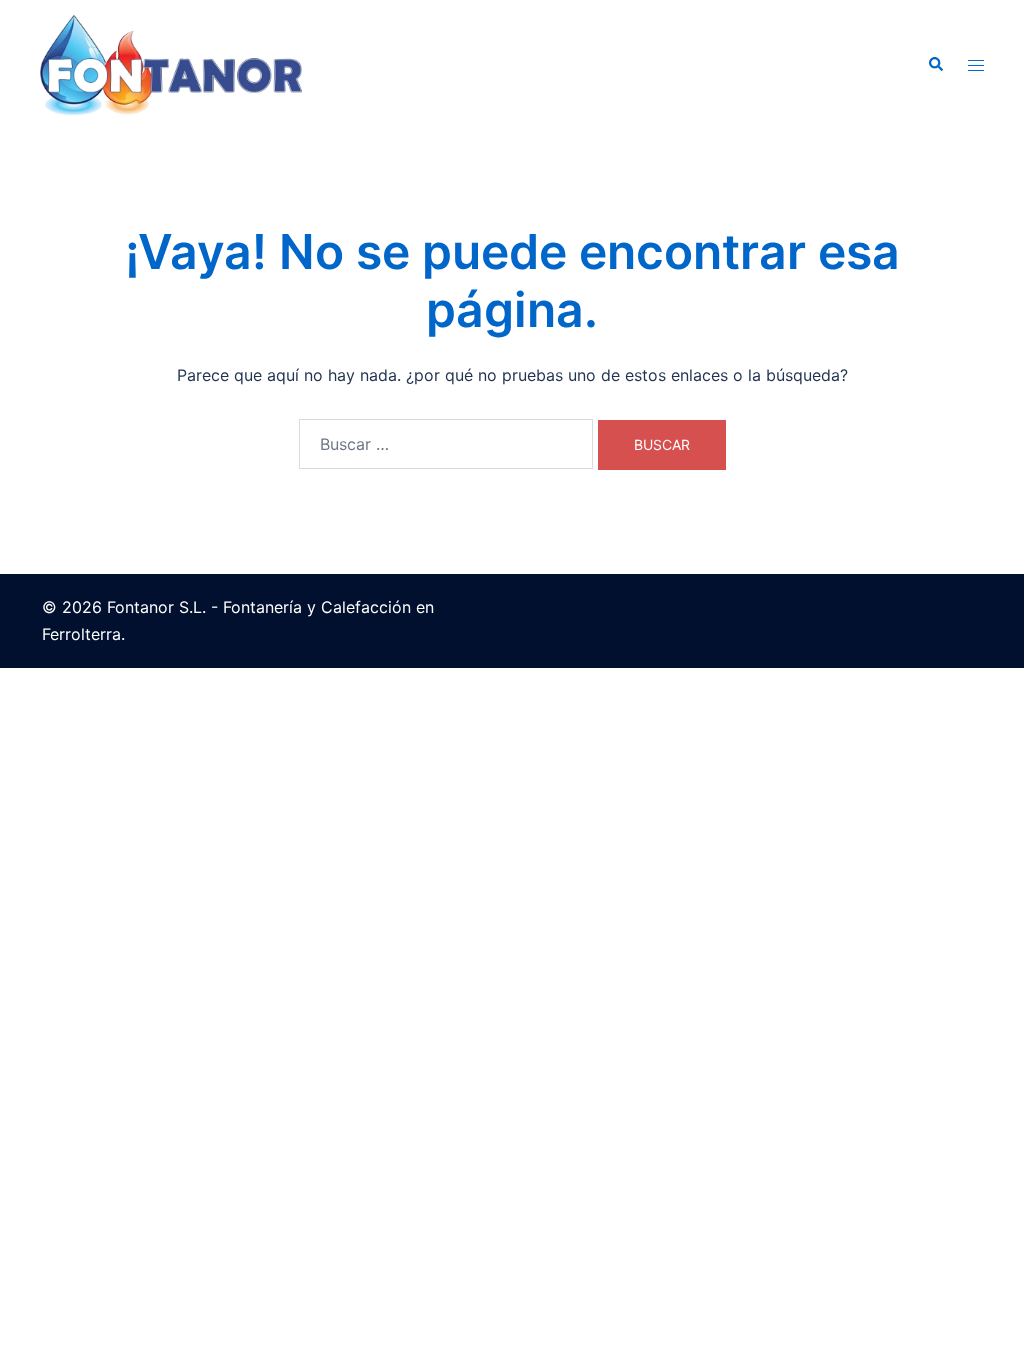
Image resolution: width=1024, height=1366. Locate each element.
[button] (935, 65)
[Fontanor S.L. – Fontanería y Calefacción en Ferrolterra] (171, 63)
